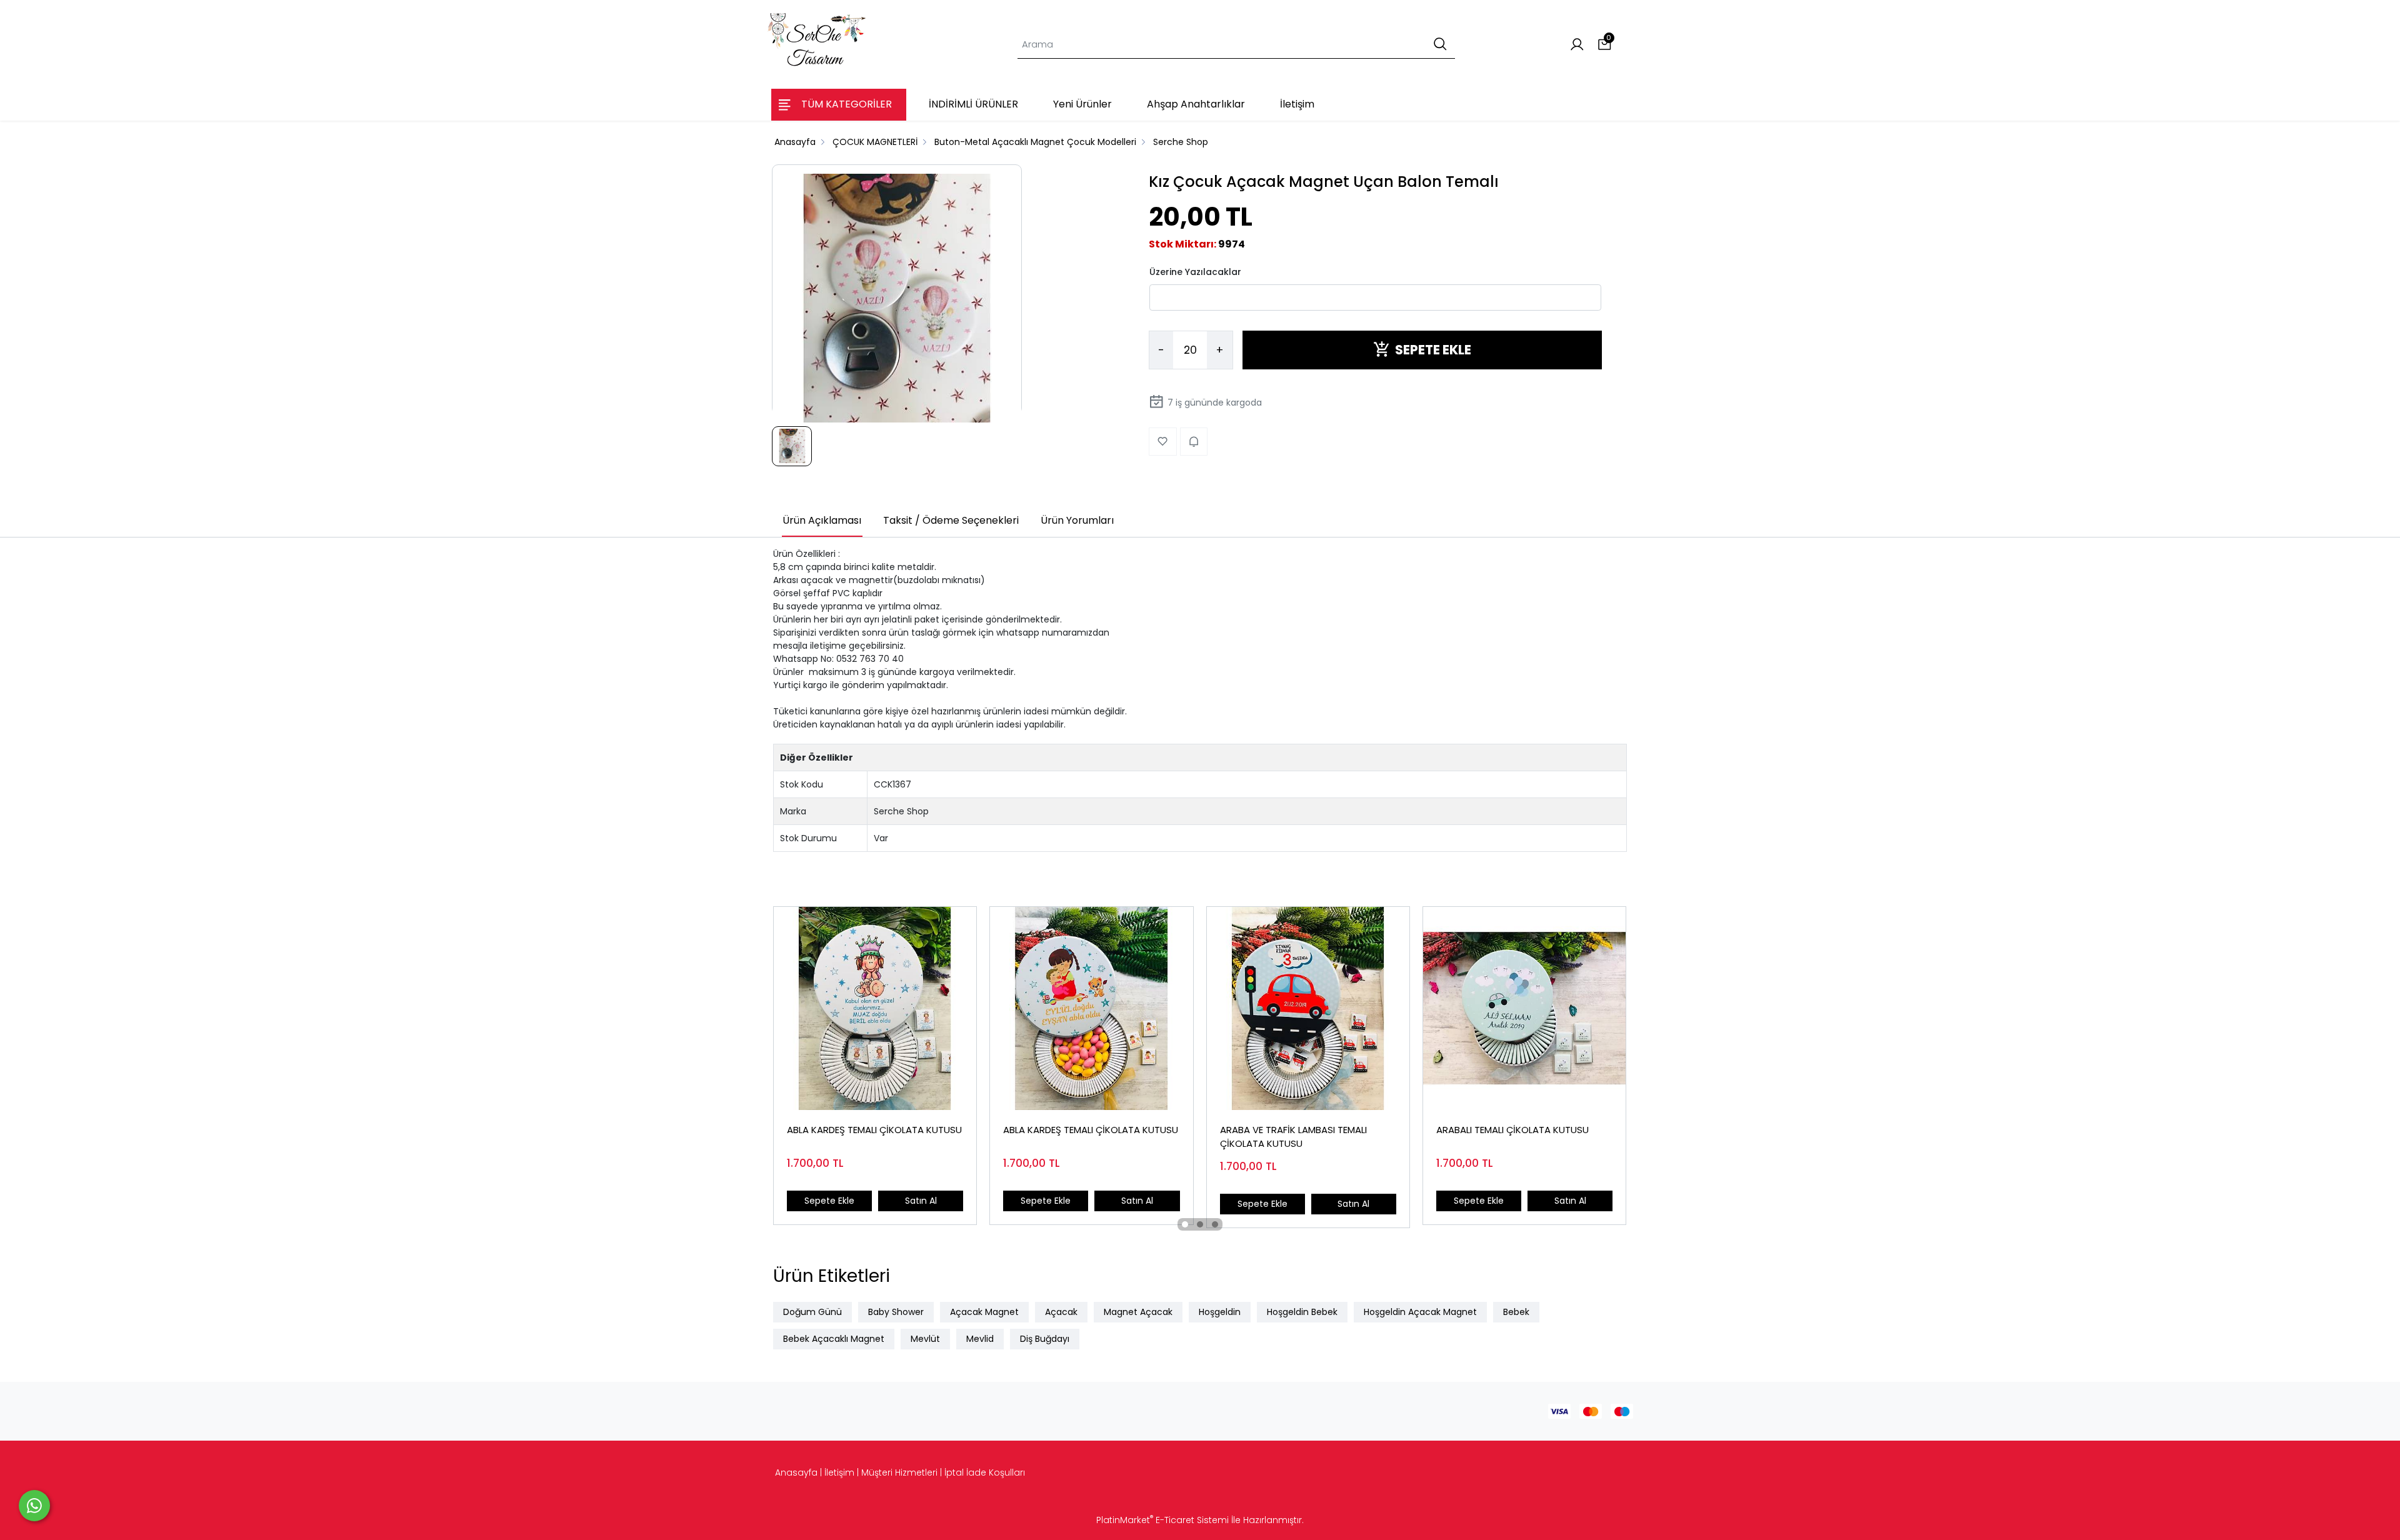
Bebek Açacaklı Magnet (834, 1339)
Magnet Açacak (1138, 1312)
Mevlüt (925, 1339)
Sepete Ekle (829, 1201)
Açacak (1061, 1312)
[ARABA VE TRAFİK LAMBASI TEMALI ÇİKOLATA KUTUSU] (1308, 1008)
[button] (1185, 1224)
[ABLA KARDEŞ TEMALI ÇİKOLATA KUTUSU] (875, 1008)
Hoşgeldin (1220, 1312)
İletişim (839, 1472)
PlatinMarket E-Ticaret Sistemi (1162, 1520)
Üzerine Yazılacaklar (1195, 271)
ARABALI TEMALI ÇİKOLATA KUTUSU (1512, 1130)
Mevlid (980, 1339)
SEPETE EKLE (1433, 350)
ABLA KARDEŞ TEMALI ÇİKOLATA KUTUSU (874, 1130)
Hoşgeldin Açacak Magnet (1420, 1312)
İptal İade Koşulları (985, 1472)
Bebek (1516, 1312)
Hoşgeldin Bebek (1302, 1312)
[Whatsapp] (34, 1506)
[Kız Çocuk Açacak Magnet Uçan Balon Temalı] (897, 299)
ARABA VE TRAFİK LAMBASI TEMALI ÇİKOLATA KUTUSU (1293, 1137)
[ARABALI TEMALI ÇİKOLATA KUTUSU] (1524, 1008)
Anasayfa (796, 1472)
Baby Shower (896, 1312)
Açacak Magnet (984, 1312)
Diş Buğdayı (1045, 1339)
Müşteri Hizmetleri (899, 1472)
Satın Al (921, 1201)
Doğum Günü (812, 1312)
